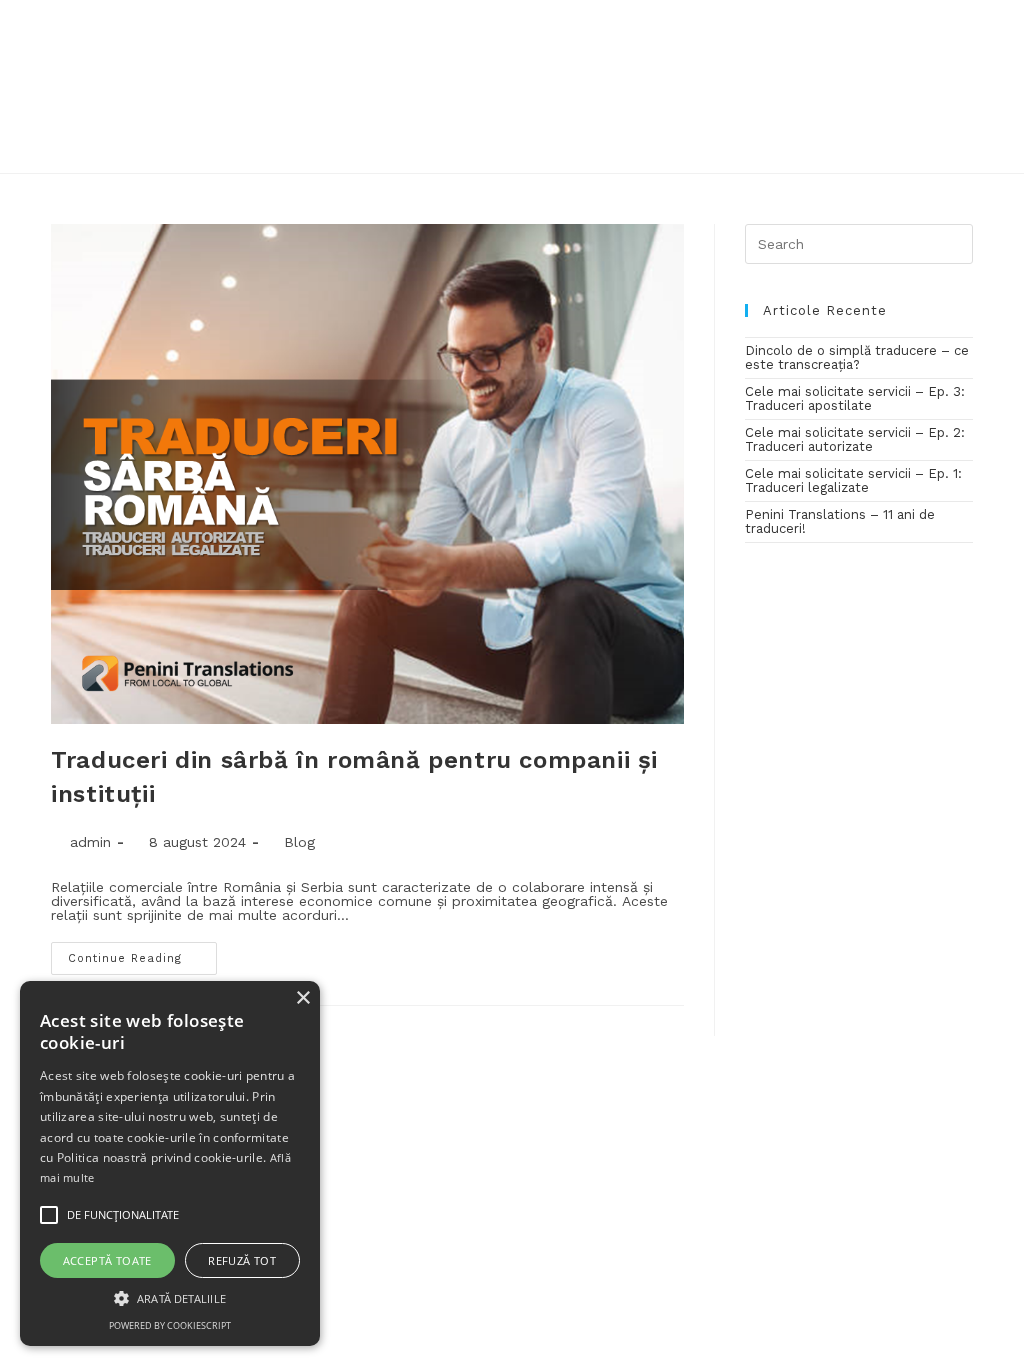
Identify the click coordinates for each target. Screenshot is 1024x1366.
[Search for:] (859, 243)
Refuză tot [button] (242, 1260)
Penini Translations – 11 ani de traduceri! (840, 521)
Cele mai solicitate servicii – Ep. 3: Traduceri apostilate (855, 398)
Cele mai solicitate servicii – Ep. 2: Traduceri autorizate (855, 439)
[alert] (170, 1163)
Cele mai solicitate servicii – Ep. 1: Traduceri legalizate (853, 480)
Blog (299, 842)
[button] (170, 1297)
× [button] (302, 998)
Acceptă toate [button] (107, 1260)
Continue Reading (125, 958)
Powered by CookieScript (170, 1325)
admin (90, 842)
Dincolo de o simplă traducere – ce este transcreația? (857, 357)
